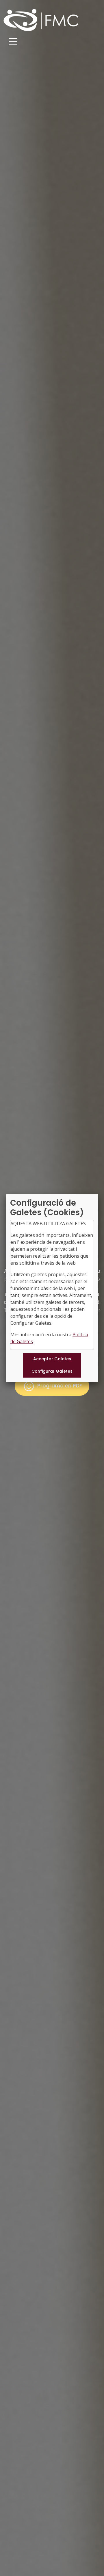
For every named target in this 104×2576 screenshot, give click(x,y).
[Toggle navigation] (13, 41)
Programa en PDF (59, 1386)
